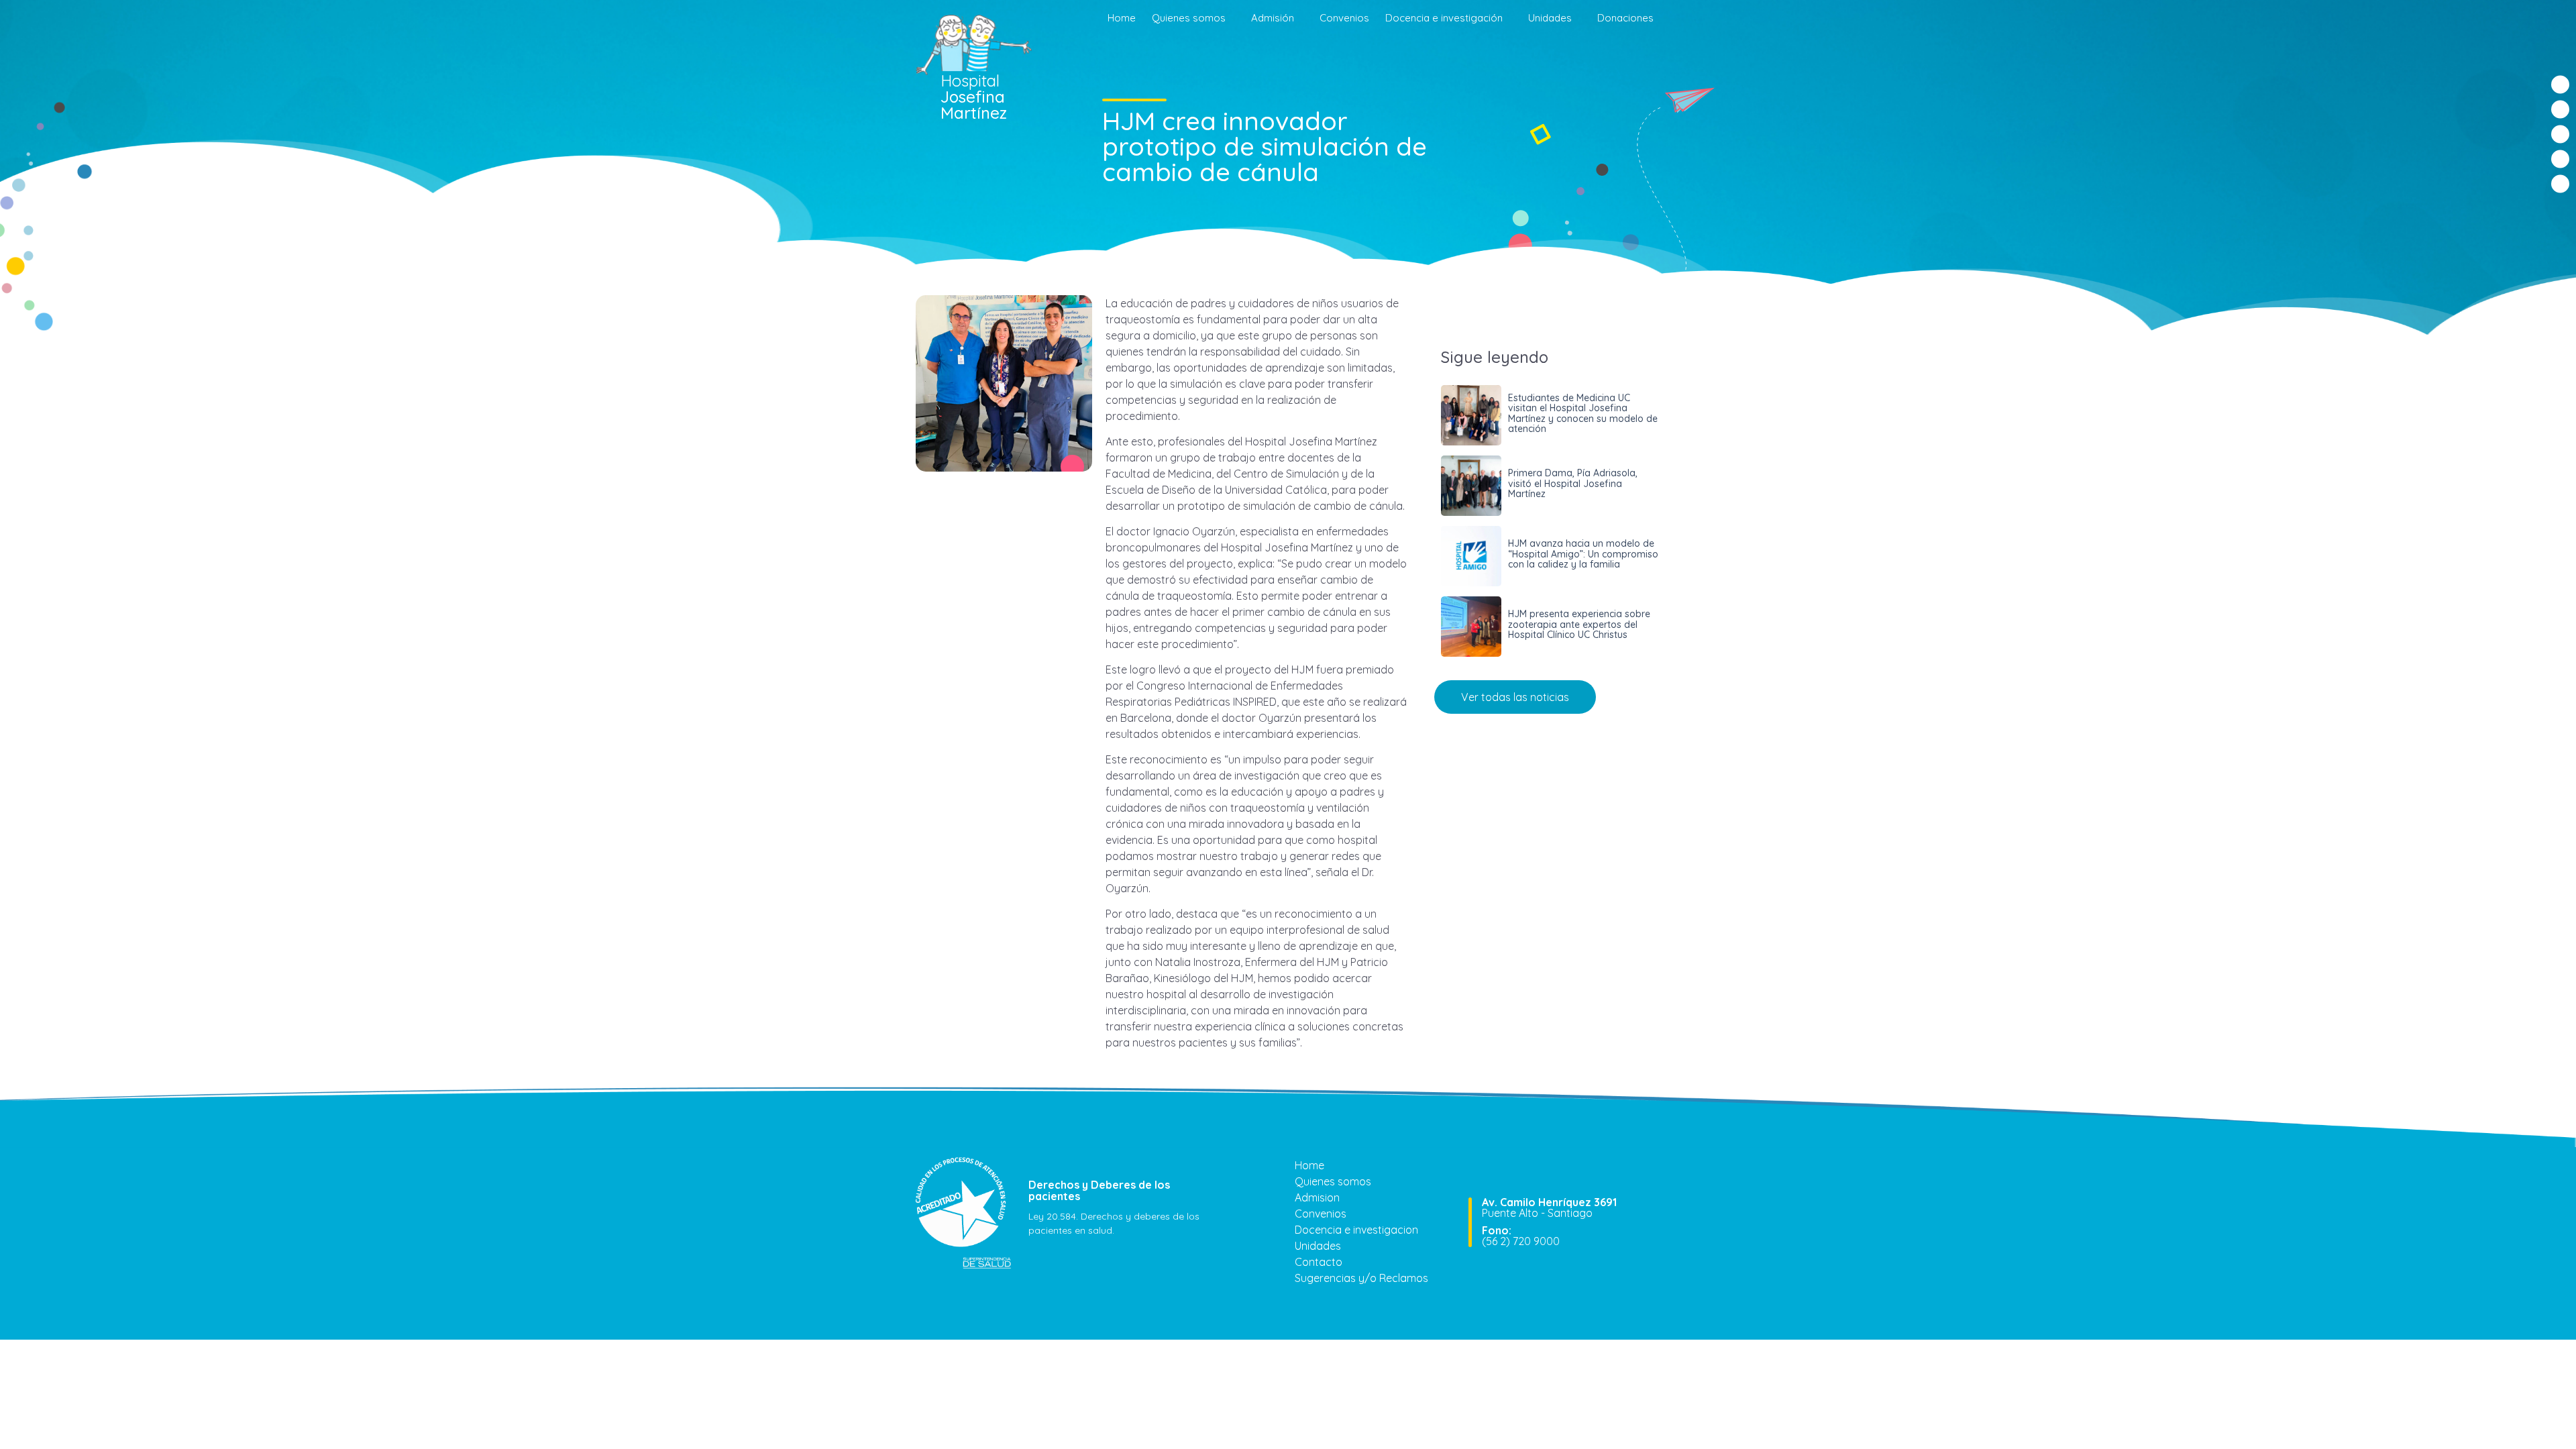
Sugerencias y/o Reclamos (1361, 1278)
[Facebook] (2560, 85)
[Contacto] (2560, 184)
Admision (1317, 1197)
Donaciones (1625, 18)
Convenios (1344, 18)
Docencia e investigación (1444, 18)
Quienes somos (1189, 18)
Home (1122, 18)
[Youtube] (2560, 159)
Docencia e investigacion (1356, 1230)
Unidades (1550, 18)
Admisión (1273, 18)
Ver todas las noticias (1515, 697)
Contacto (1319, 1262)
